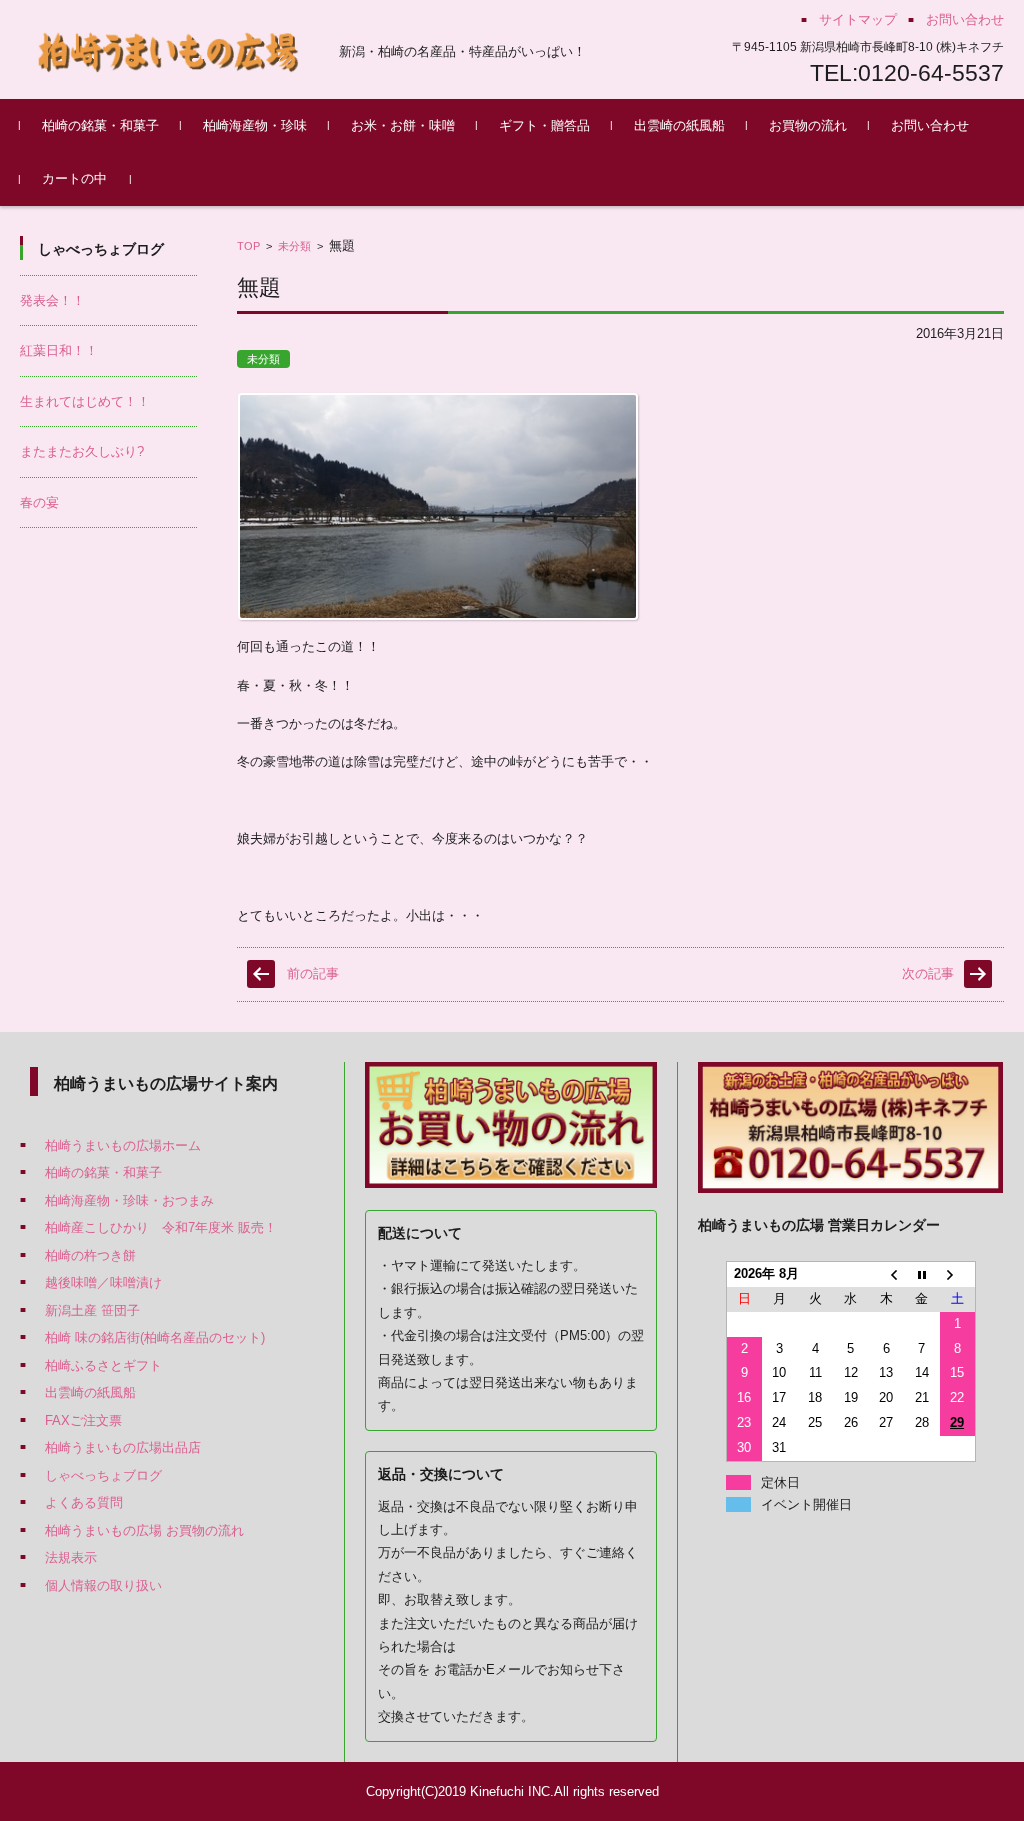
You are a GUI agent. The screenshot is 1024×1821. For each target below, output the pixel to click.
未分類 (294, 246)
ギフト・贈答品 (544, 125)
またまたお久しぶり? (82, 451)
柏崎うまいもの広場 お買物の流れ (144, 1530)
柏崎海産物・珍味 (255, 125)
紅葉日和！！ (59, 350)
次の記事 (928, 973)
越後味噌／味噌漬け (103, 1282)
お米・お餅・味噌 (403, 125)
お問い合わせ (930, 125)
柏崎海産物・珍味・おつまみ (129, 1200)
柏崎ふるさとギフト (103, 1365)
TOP (248, 246)
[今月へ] (922, 1274)
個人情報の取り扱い (103, 1585)
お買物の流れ (808, 125)
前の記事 (313, 973)
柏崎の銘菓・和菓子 (100, 125)
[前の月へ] (886, 1274)
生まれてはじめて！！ (85, 401)
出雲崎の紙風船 (679, 125)
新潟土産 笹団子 (92, 1310)
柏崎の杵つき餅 (90, 1255)
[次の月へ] (958, 1274)
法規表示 (71, 1557)
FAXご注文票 (83, 1420)
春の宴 (39, 502)
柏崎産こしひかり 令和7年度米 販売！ (161, 1227)
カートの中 (74, 178)
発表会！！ (52, 300)
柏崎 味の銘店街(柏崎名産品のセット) (155, 1337)
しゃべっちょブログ (103, 1475)
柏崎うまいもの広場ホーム (123, 1145)
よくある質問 (84, 1502)
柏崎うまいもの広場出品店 (123, 1447)
